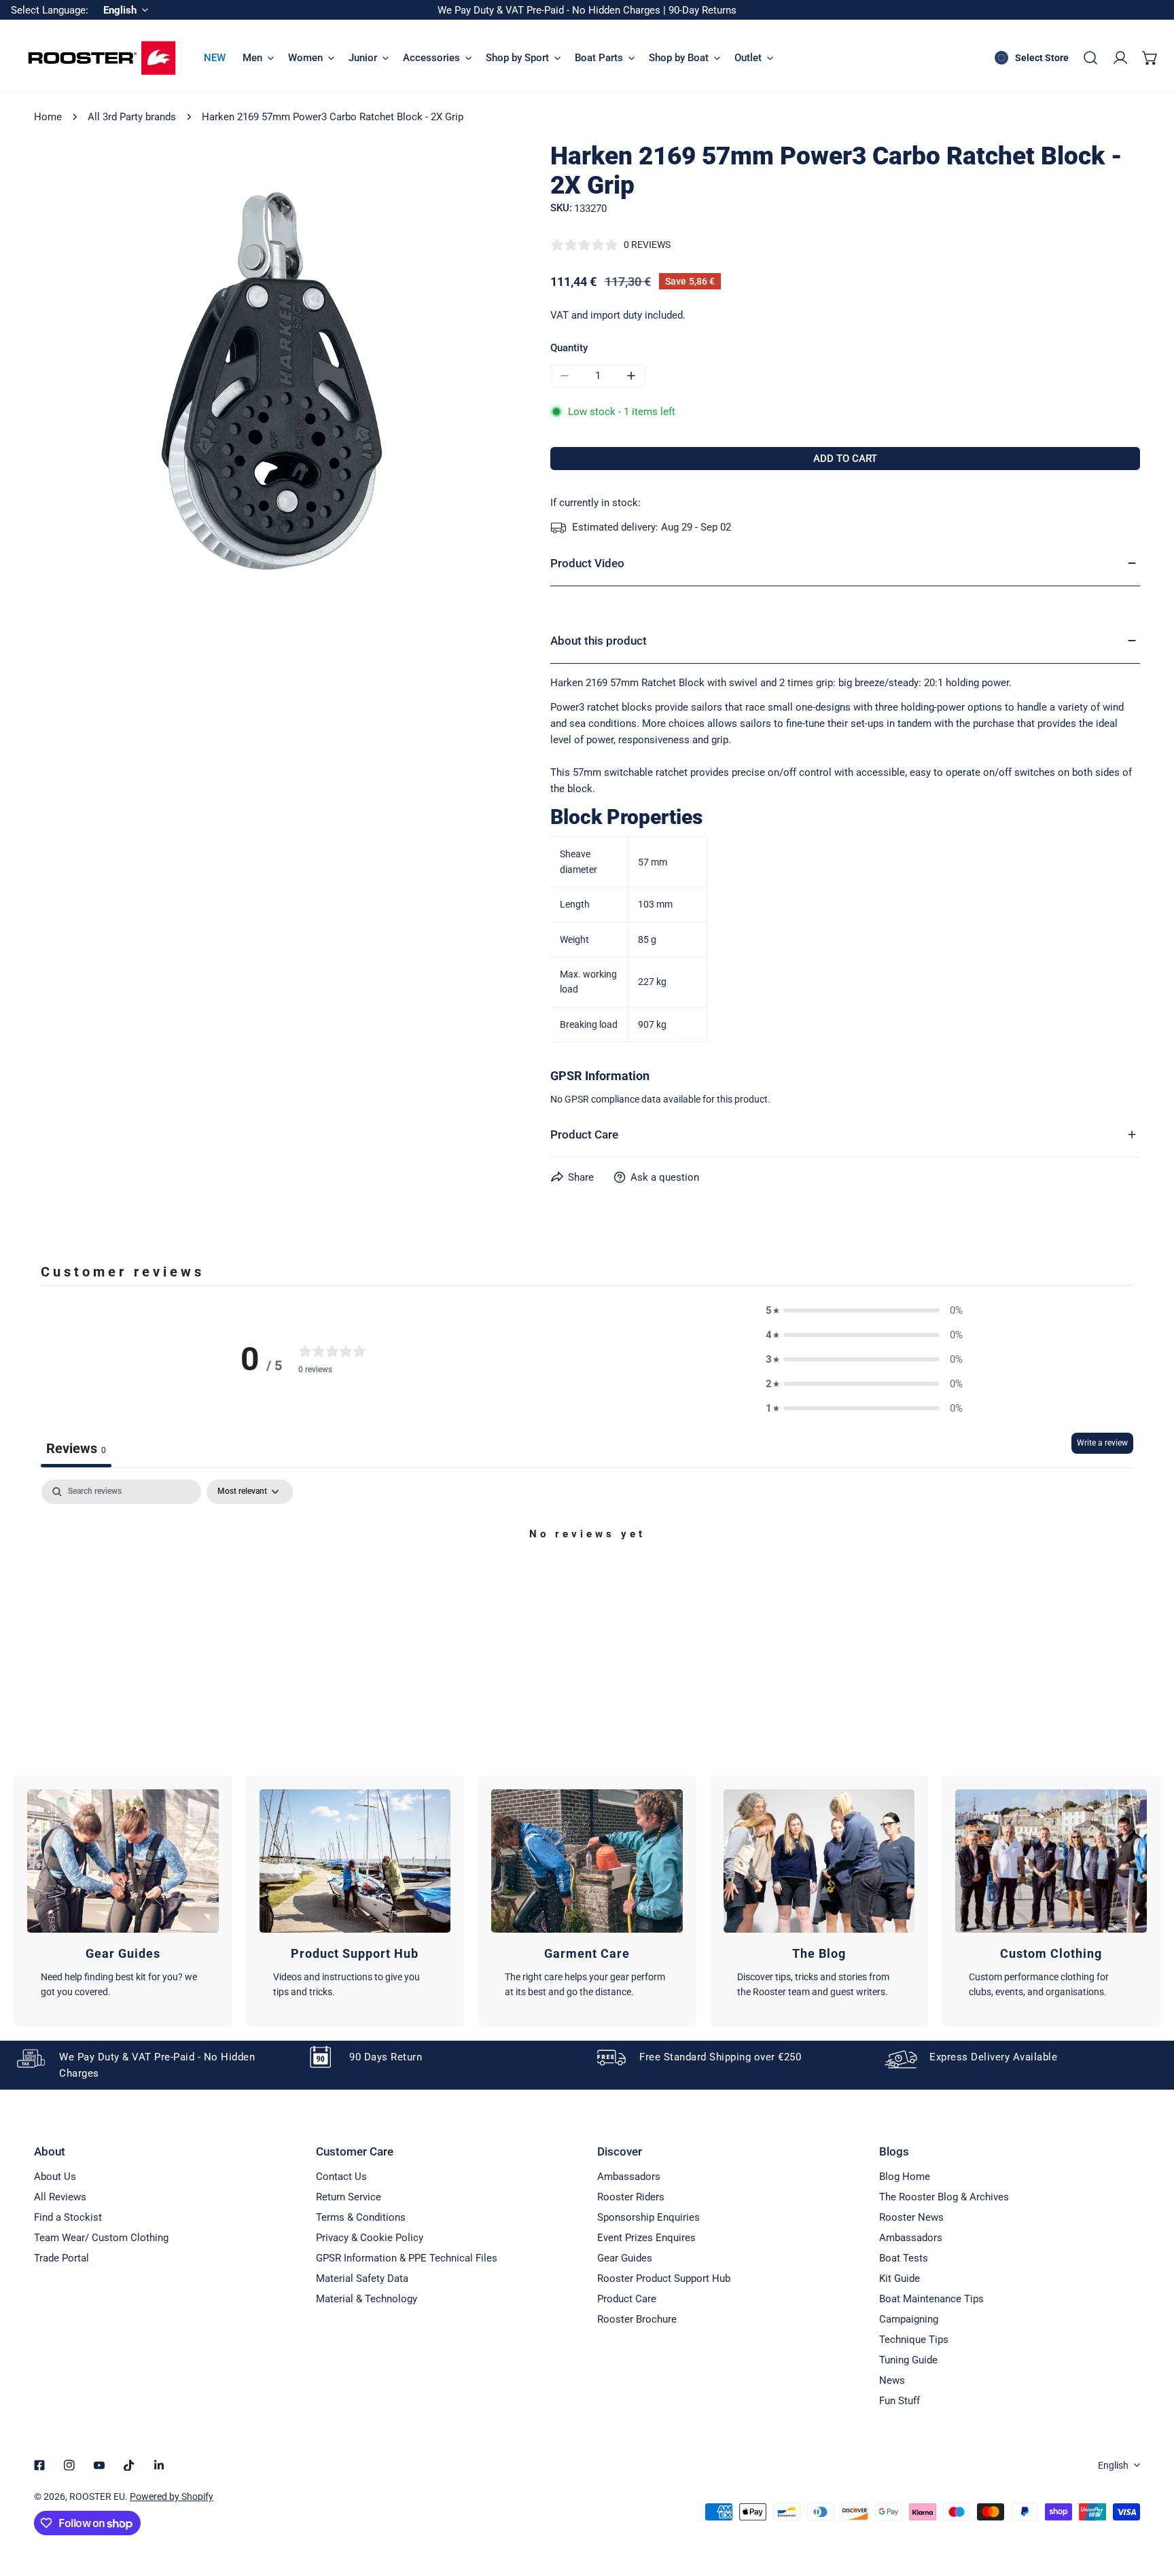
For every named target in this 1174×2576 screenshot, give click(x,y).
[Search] (1090, 58)
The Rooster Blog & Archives (944, 2197)
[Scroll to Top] (1150, 2504)
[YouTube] (99, 2465)
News (892, 2380)
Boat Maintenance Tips (931, 2299)
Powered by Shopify (172, 2497)
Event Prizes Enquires (646, 2238)
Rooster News (911, 2217)
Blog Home (905, 2177)
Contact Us (341, 2177)
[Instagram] (69, 2465)
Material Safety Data (362, 2278)
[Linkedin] (159, 2465)
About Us (55, 2177)
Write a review (1102, 1443)
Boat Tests (904, 2258)
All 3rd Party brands (132, 117)
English (1113, 2465)
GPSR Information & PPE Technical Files (407, 2258)
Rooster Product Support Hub (664, 2278)
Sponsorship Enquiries (648, 2217)
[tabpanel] (587, 1580)
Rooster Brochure (637, 2319)
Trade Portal (61, 2258)
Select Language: (50, 10)
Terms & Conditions (361, 2217)
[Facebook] (39, 2465)
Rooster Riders (631, 2197)
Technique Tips (914, 2340)
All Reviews (60, 2197)
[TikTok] (129, 2465)
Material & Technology (367, 2299)
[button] (1150, 58)
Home (48, 117)
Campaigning (909, 2319)
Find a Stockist (68, 2217)
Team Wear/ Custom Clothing (101, 2238)
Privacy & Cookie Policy (370, 2238)
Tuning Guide (908, 2360)
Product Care (627, 2299)
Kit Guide (900, 2278)
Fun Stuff (900, 2401)
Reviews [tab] (76, 1448)
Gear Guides (625, 2258)
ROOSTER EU (97, 2497)
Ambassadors (629, 2177)
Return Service (349, 2197)
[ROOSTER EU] (102, 58)
